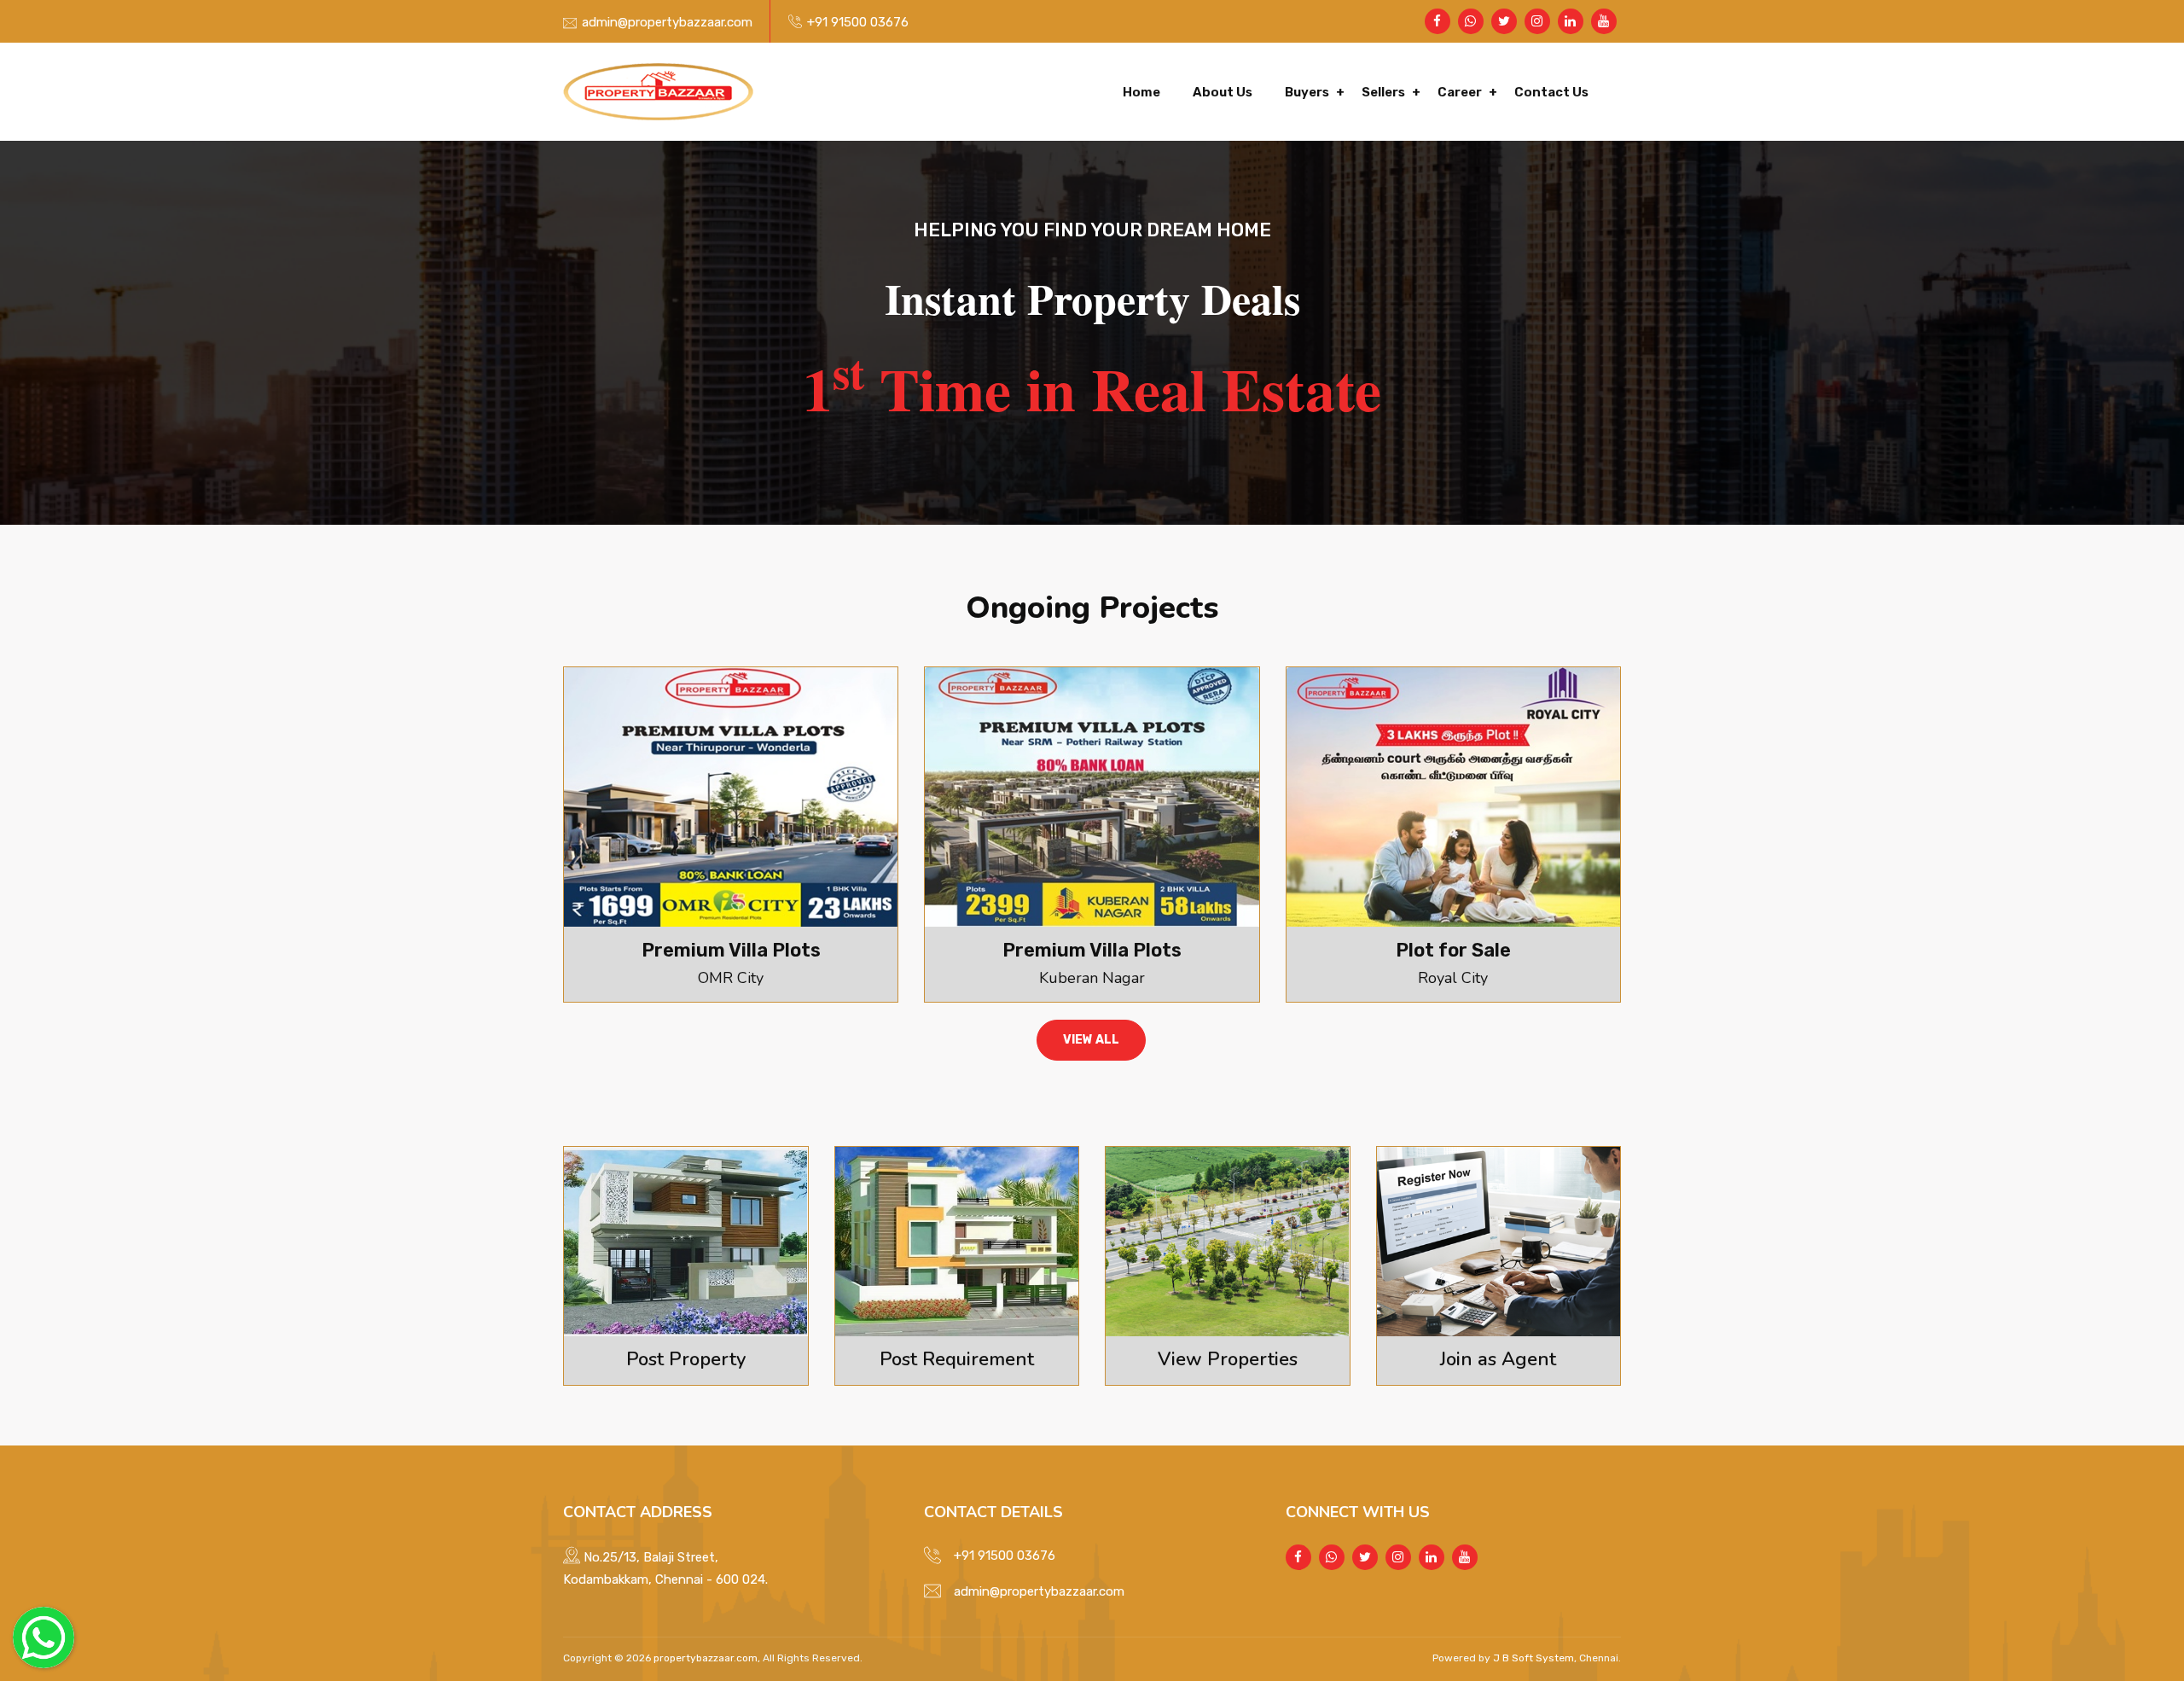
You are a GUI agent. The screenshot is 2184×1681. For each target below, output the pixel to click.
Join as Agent (1498, 1359)
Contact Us (1551, 92)
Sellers (1383, 92)
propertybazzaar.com (706, 1658)
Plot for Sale (1453, 950)
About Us (1223, 92)
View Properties (1228, 1359)
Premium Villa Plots (731, 950)
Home (1141, 92)
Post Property (686, 1359)
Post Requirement (957, 1359)
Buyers (1307, 92)
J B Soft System (1532, 1658)
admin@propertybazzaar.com (667, 22)
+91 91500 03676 (858, 22)
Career (1460, 92)
